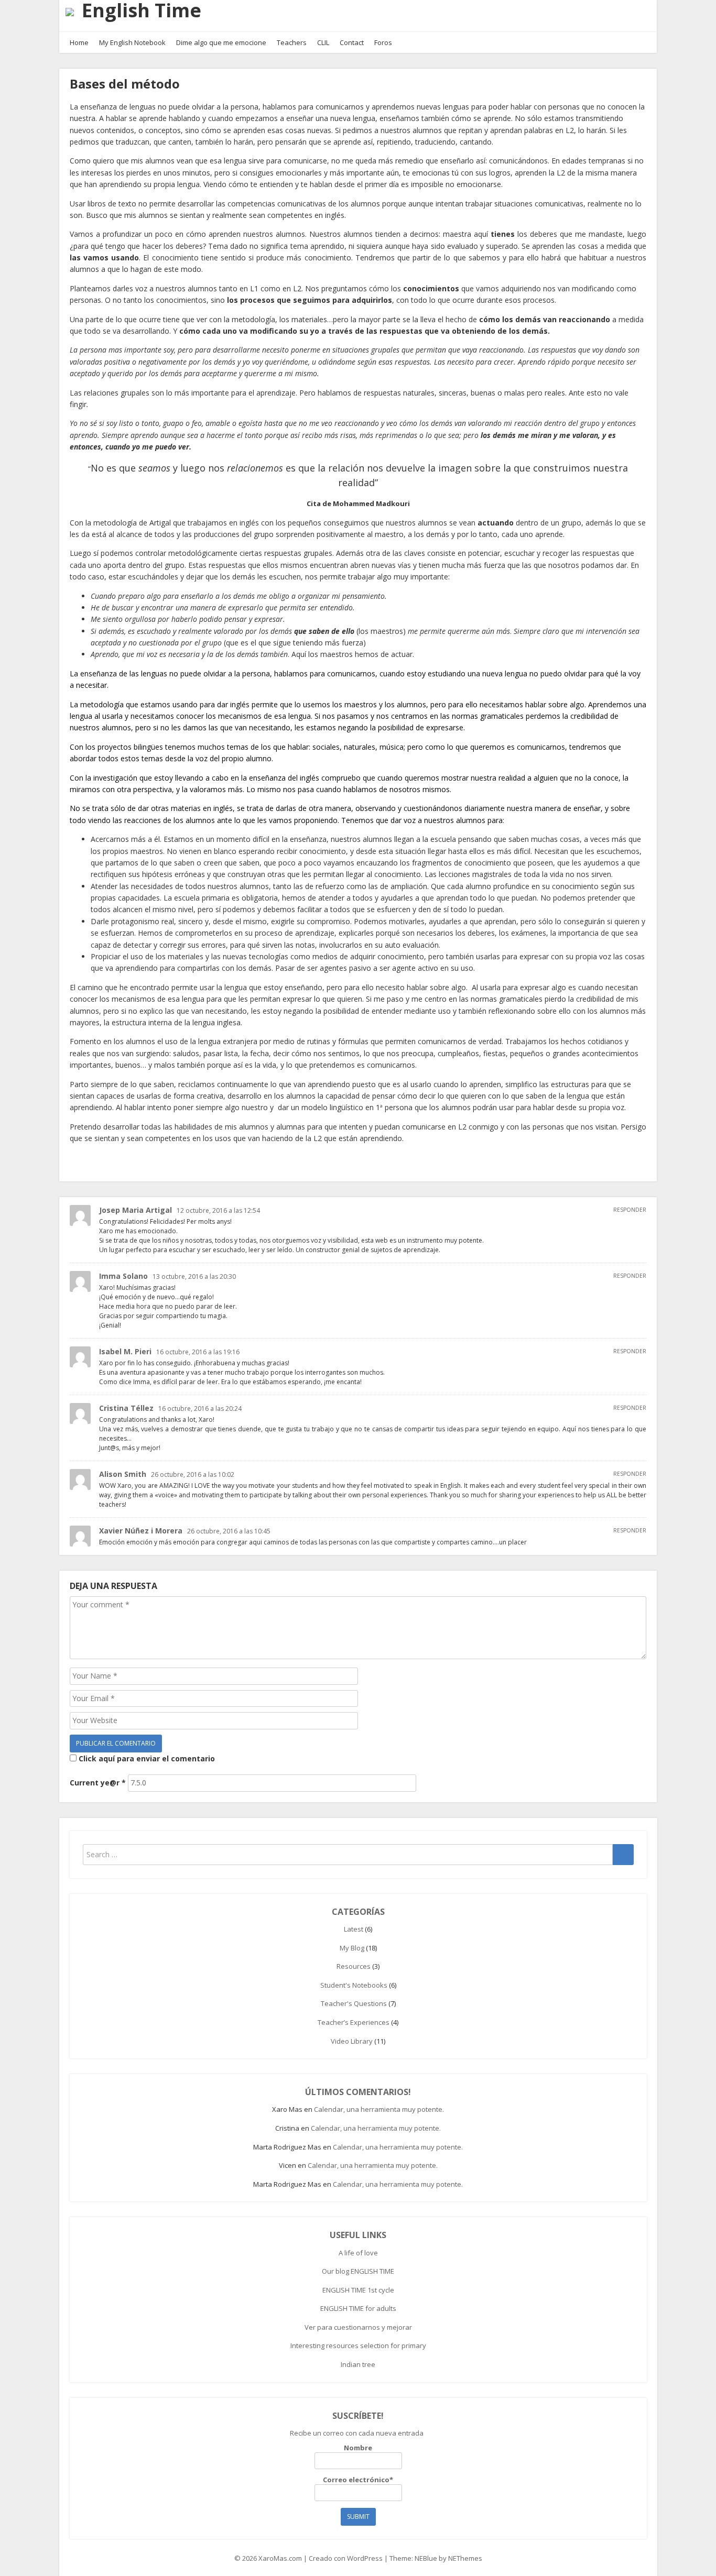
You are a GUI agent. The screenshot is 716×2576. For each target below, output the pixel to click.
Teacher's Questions (354, 2003)
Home (79, 42)
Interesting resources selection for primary (358, 2345)
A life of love (358, 2253)
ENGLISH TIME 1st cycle (358, 2290)
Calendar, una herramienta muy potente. (379, 2109)
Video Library (352, 2041)
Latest (354, 1929)
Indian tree (358, 2364)
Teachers (292, 42)
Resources (354, 1966)
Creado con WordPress (346, 2558)
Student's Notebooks (354, 1985)
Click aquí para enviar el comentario (146, 1758)
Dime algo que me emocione (221, 42)
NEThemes (465, 2558)
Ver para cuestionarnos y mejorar (358, 2327)
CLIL (323, 42)
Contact (352, 42)
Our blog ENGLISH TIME (358, 2271)
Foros (383, 42)
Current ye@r (98, 1783)
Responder (630, 1210)
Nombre (358, 2448)
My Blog (352, 1948)
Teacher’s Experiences (354, 2022)
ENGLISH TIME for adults (358, 2308)
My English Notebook (132, 42)
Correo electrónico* (358, 2480)
